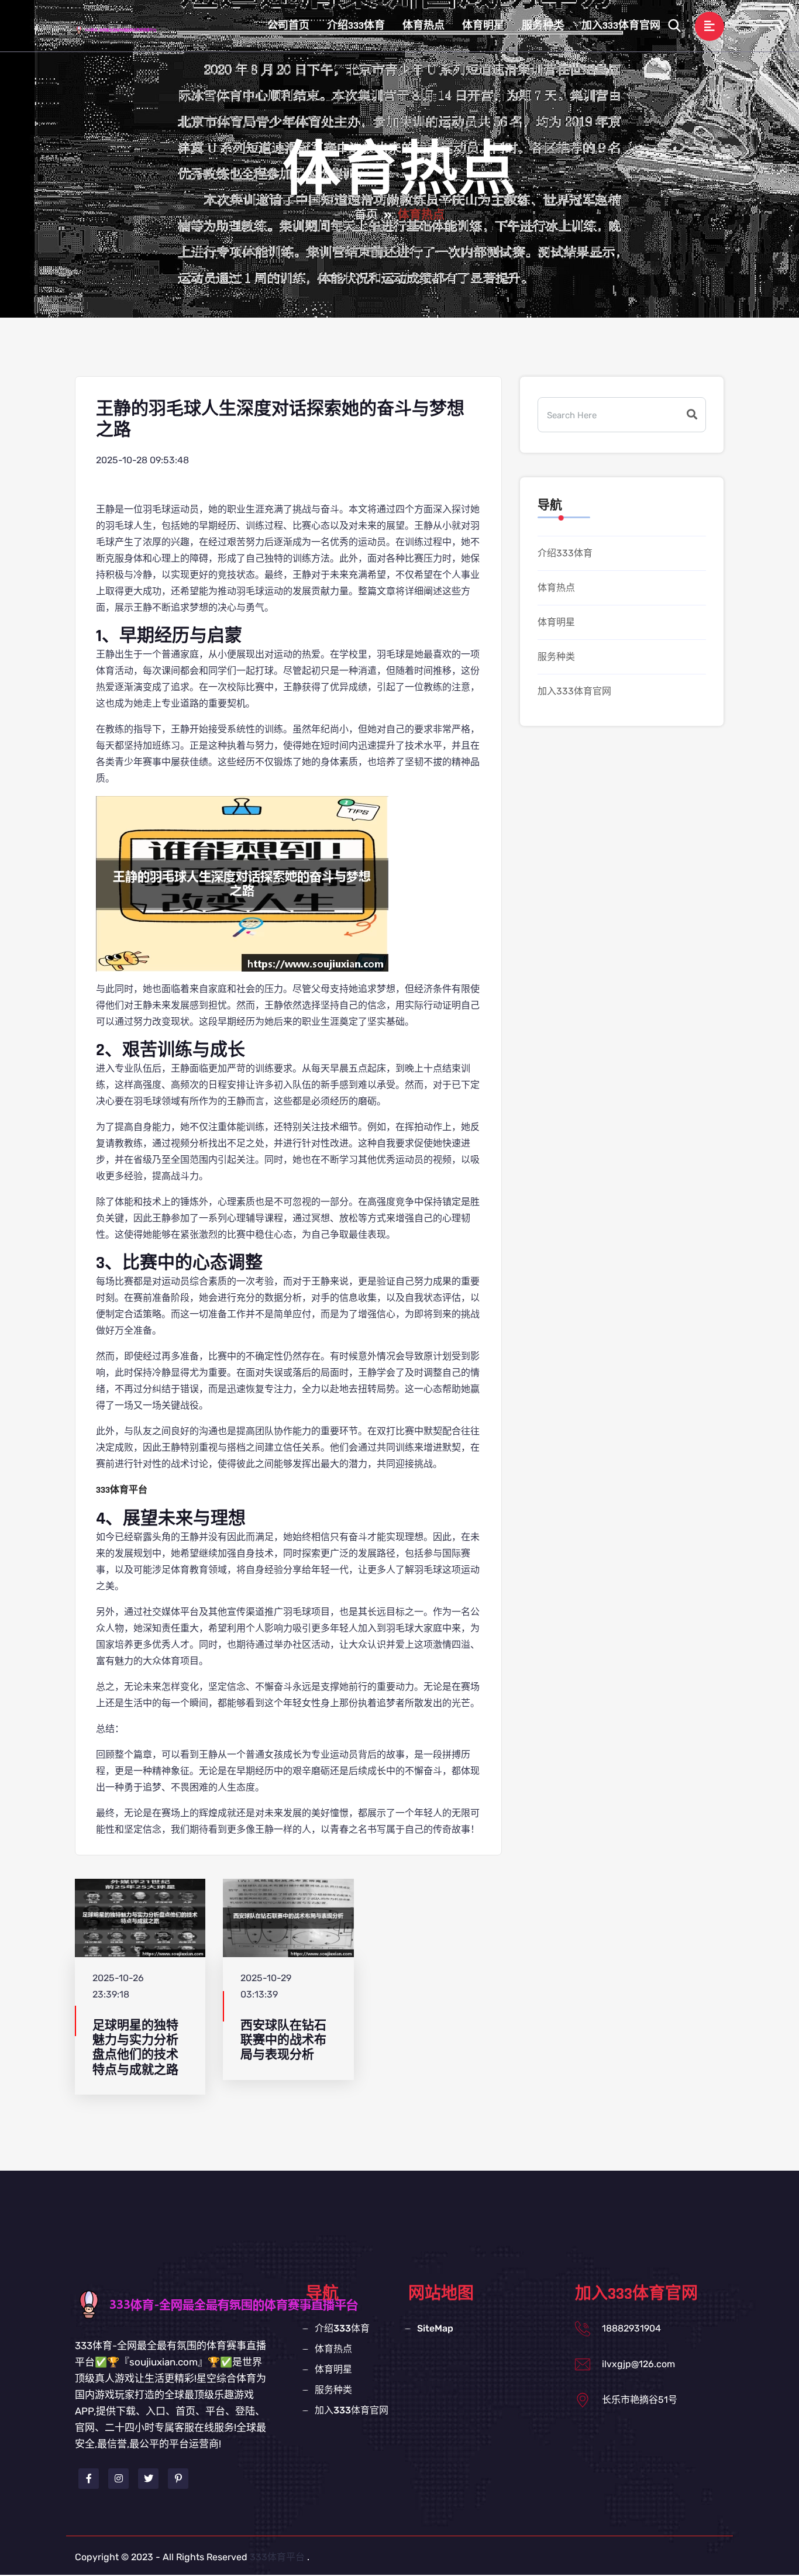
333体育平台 (277, 2557)
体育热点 (423, 25)
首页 (366, 215)
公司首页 (288, 25)
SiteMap (435, 2328)
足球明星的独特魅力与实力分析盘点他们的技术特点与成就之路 (135, 2048)
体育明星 (483, 25)
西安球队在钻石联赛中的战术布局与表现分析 (283, 2040)
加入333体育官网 (621, 25)
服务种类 (543, 25)
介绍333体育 (356, 25)
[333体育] (127, 29)
